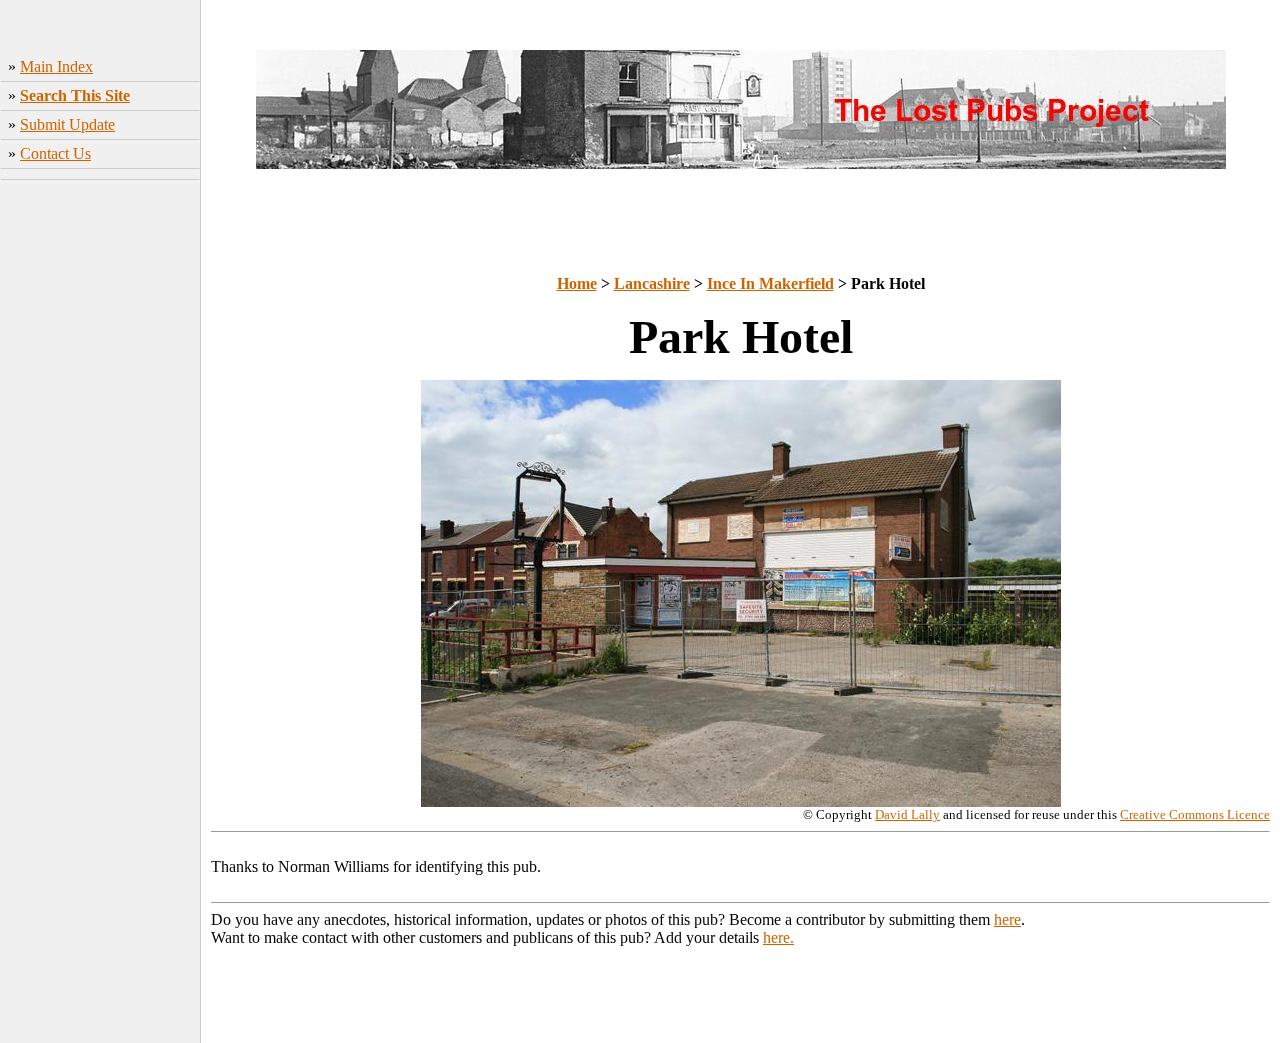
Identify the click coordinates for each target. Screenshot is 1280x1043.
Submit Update (67, 124)
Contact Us (55, 153)
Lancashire (652, 283)
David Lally (907, 814)
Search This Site (75, 95)
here (1007, 919)
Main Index (56, 66)
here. (778, 937)
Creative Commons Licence (1195, 814)
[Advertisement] (100, 485)
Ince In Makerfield (770, 283)
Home (577, 283)
